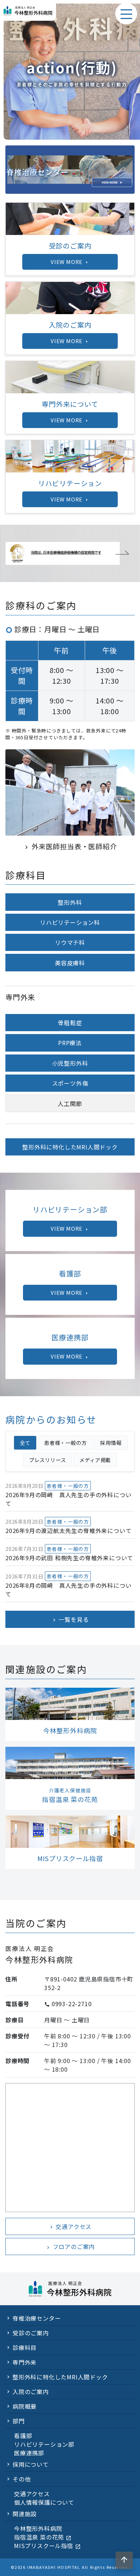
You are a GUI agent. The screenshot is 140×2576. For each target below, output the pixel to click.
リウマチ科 (70, 942)
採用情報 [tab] (111, 1443)
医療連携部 (29, 2453)
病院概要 (25, 2406)
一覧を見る (70, 1619)
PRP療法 (70, 1043)
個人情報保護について (44, 2502)
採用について (31, 2464)
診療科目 (25, 2347)
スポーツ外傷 (70, 1083)
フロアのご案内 (70, 2246)
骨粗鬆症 (70, 1023)
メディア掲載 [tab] (95, 1460)
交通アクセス (70, 2226)
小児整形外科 (70, 1063)
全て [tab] (25, 1443)
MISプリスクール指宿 (47, 2546)
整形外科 (70, 902)
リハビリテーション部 (44, 2444)
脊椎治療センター (37, 2318)
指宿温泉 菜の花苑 (43, 2537)
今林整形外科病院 (38, 2528)
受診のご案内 (31, 2333)
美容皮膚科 (70, 963)
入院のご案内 (31, 2392)
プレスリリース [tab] (48, 1460)
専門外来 (25, 2362)
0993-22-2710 (72, 2004)
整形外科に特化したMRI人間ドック (70, 1147)
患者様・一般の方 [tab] (65, 1443)
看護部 (23, 2436)
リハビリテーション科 (70, 922)
